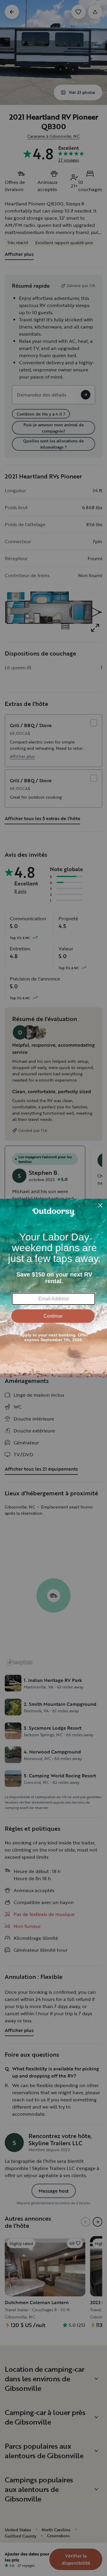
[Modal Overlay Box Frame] (53, 1288)
